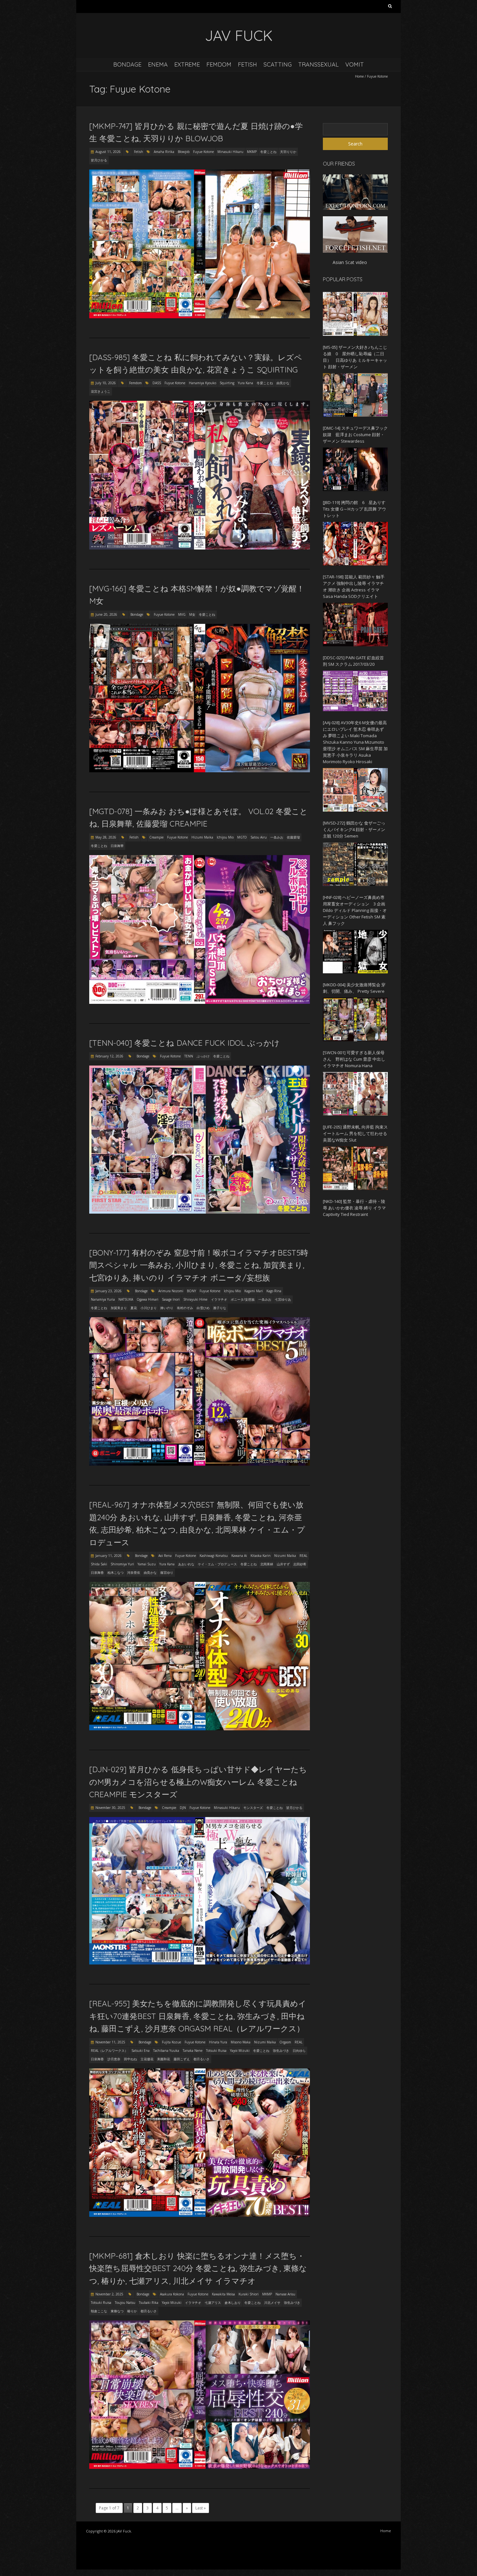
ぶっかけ (203, 1056)
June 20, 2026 (106, 614)
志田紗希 (300, 1564)
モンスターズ (253, 1808)
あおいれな (186, 1564)
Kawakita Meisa (223, 2294)
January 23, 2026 (109, 1291)
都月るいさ (202, 2059)
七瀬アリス (213, 2303)
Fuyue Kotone (203, 152)
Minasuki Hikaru (230, 152)
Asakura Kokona (172, 2294)
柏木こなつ (116, 1572)
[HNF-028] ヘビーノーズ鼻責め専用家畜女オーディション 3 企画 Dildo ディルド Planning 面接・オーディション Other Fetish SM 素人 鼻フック (355, 910)
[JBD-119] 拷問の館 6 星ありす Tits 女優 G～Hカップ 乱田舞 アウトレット (355, 509)
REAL (303, 1556)
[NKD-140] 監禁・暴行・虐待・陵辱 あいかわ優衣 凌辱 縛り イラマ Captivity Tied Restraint (354, 1208)
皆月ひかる (99, 160)
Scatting (278, 64)
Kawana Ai (239, 1556)
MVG (182, 614)
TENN (189, 1056)
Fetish (247, 64)
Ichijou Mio (225, 837)
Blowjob (184, 152)
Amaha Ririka (164, 152)
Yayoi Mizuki (240, 2051)
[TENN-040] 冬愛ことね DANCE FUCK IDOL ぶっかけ (184, 1043)
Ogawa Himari (147, 1299)
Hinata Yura (218, 2042)
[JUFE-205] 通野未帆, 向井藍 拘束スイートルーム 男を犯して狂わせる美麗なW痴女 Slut (355, 1133)
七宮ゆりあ (283, 1299)
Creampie (156, 837)
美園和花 (164, 2059)
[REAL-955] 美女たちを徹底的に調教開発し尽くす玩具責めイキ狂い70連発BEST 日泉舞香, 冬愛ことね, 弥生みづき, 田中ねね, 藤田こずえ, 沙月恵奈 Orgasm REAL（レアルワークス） (198, 2016)
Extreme (187, 64)
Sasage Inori (171, 1299)
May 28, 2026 (106, 837)
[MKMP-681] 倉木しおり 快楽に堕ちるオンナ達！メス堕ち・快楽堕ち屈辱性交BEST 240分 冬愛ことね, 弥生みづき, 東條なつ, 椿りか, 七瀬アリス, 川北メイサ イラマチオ (198, 2268)
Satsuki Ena (141, 2051)
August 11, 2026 (108, 152)
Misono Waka (241, 2042)
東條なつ (117, 2311)
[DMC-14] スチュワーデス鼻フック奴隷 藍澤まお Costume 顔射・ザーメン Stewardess (355, 435)
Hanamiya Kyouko (202, 383)
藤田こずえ (182, 2059)
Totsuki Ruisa (216, 2051)
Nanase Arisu (285, 2294)
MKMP (252, 152)
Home (359, 76)
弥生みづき (281, 2051)
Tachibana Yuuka (166, 2051)
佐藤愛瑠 (293, 837)
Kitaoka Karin (261, 1556)
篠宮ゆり (167, 1572)
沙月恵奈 (114, 2059)
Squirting (227, 383)
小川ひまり (149, 1308)
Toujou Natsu (125, 2303)
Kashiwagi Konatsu (214, 1556)
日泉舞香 (97, 1572)
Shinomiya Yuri (122, 1564)
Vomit (355, 64)
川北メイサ (272, 2303)
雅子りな (220, 1308)
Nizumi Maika (285, 1556)
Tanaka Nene (193, 2051)
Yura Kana (245, 383)
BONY (191, 1291)
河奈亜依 (134, 1572)
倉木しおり (233, 2303)
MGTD (242, 837)
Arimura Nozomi (171, 1291)
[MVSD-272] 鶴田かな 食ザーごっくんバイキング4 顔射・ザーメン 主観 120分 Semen (354, 829)
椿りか (132, 2311)
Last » (201, 2508)
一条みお (277, 837)
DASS (157, 383)
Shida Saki (99, 1564)
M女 (192, 614)
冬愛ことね (268, 152)
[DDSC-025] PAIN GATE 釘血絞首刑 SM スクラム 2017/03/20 (353, 661)
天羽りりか (288, 152)
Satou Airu (259, 837)
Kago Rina (274, 1291)
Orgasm (285, 2042)
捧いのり (167, 1308)
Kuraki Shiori (249, 2294)
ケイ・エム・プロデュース (217, 1564)
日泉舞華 (117, 846)
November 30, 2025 (110, 1808)
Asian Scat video (350, 262)
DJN (183, 1808)
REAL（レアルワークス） (109, 2051)
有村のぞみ (185, 1308)
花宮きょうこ (101, 391)
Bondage (127, 64)
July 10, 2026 (106, 383)
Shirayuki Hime (195, 1299)
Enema (158, 64)
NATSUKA (126, 1299)
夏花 (134, 1308)
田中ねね (130, 2059)
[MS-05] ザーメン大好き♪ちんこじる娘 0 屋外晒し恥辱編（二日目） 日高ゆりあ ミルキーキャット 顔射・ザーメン (355, 357)
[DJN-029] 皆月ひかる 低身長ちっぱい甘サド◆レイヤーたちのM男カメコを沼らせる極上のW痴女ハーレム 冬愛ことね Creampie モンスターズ (198, 1782)
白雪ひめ (203, 1308)
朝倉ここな (99, 2311)
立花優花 (147, 2059)
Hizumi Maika (202, 837)
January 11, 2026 (109, 1556)
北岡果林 (267, 1564)
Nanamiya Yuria (103, 1299)
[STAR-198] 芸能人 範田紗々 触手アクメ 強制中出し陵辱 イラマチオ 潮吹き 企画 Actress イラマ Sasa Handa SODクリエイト (354, 587)
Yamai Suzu (147, 1564)
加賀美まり (119, 1308)
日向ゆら (299, 2051)
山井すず (283, 1564)
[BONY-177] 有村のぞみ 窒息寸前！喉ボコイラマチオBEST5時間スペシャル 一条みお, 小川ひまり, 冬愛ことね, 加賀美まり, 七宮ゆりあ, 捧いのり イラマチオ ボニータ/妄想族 (199, 1265)
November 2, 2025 (109, 2294)
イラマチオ (219, 1299)
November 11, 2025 (110, 2042)
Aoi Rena (165, 1556)
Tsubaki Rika (149, 2303)
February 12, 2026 (109, 1056)
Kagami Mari (254, 1291)
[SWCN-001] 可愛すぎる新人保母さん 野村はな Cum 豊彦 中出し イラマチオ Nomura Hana (354, 1059)
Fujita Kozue (171, 2042)
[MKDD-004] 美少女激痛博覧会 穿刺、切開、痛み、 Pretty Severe (354, 988)
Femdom (219, 64)
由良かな (283, 383)
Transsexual (318, 64)
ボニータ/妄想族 (243, 1299)
